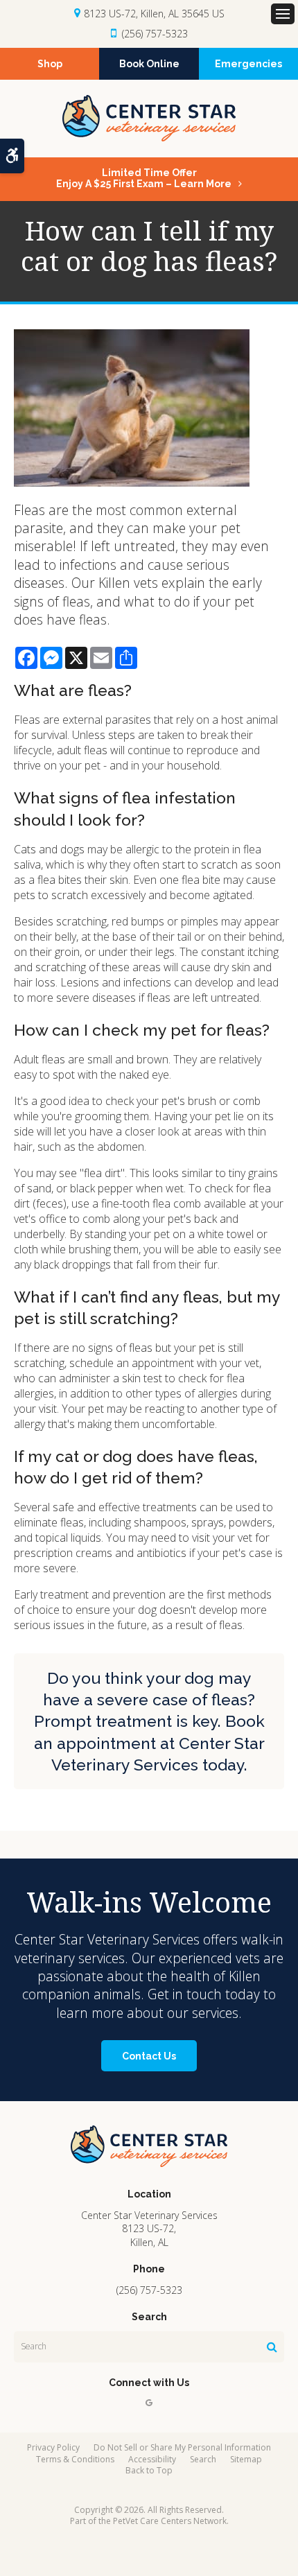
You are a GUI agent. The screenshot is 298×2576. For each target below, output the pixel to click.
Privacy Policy (53, 2447)
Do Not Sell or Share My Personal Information (182, 2447)
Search (203, 2459)
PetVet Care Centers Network (170, 2521)
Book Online (149, 64)
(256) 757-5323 (155, 34)
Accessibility (152, 2459)
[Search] (272, 2347)
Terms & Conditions (75, 2459)
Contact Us (149, 2056)
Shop (50, 64)
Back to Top (149, 2470)
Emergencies (248, 64)
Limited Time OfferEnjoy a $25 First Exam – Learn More (144, 178)
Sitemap (246, 2459)
